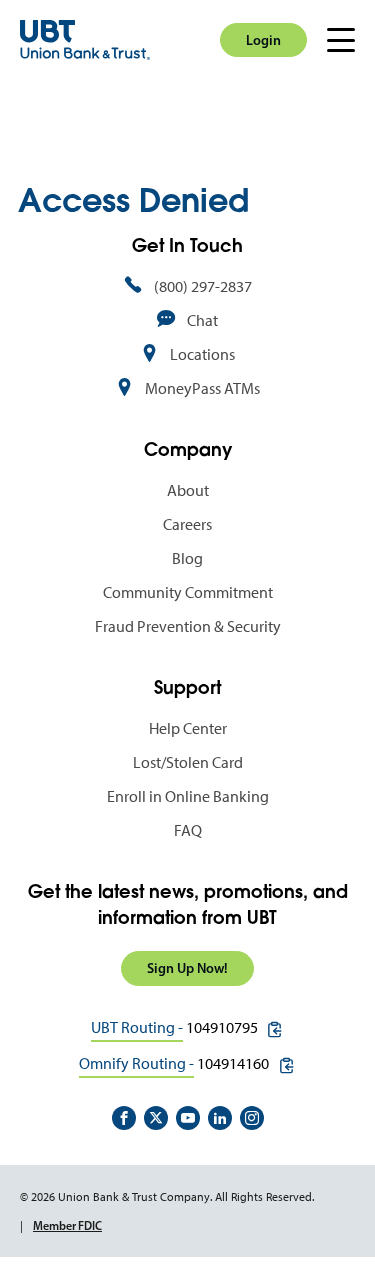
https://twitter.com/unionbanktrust (156, 1118)
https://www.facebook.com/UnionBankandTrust (124, 1118)
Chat (202, 320)
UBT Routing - (137, 1027)
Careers (187, 524)
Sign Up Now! (187, 968)
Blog (187, 558)
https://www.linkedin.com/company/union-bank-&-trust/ (220, 1118)
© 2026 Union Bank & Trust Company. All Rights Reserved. (167, 1197)
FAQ (188, 830)
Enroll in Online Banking (188, 796)
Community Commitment (188, 592)
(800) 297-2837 (203, 286)
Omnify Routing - (136, 1063)
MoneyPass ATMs (202, 388)
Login (263, 40)
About (188, 490)
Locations (202, 354)
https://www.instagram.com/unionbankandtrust (252, 1118)
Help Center (188, 728)
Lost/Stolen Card (188, 762)
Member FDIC (67, 1225)
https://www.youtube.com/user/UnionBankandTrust (188, 1118)
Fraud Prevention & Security (188, 626)
